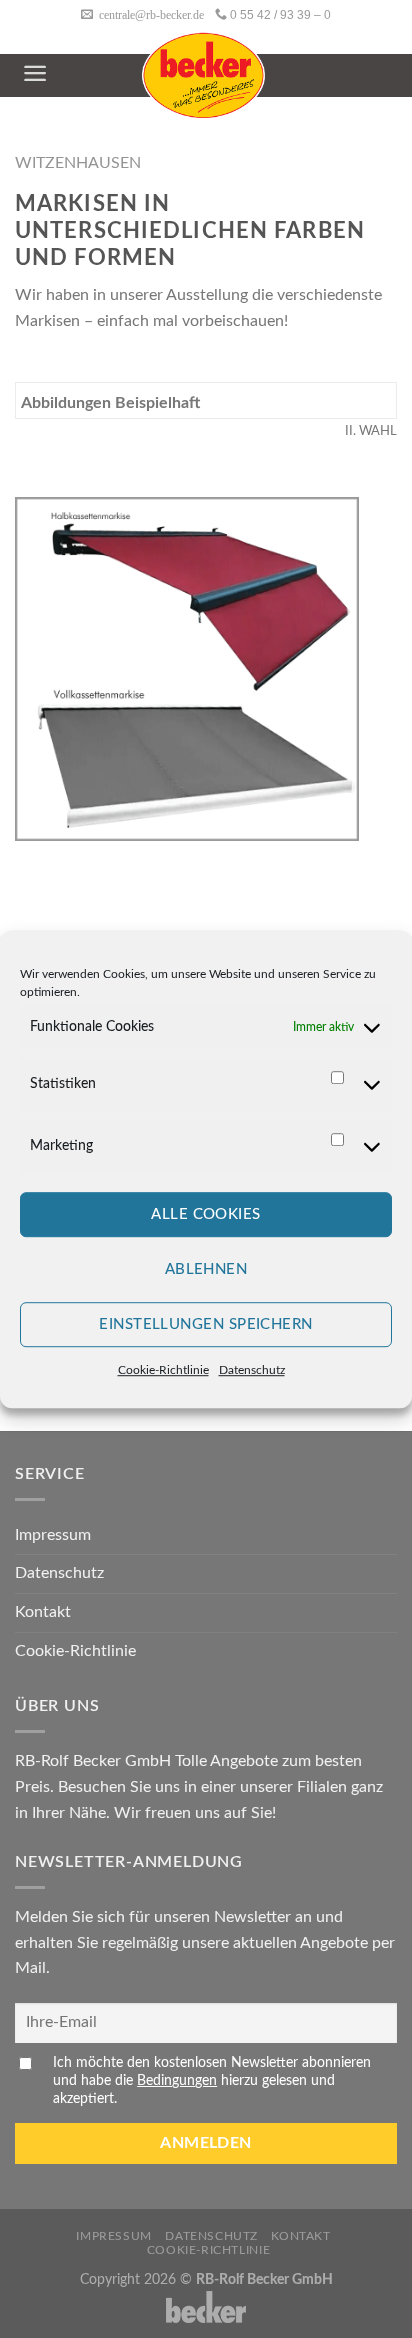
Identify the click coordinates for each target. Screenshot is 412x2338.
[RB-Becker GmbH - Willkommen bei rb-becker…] (204, 75)
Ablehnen (206, 1269)
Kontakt (43, 1612)
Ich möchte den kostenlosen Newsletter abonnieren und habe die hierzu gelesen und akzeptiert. (212, 2080)
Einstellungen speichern (205, 1324)
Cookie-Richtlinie (163, 1371)
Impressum (53, 1535)
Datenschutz (252, 1371)
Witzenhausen (78, 163)
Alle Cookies (205, 1214)
